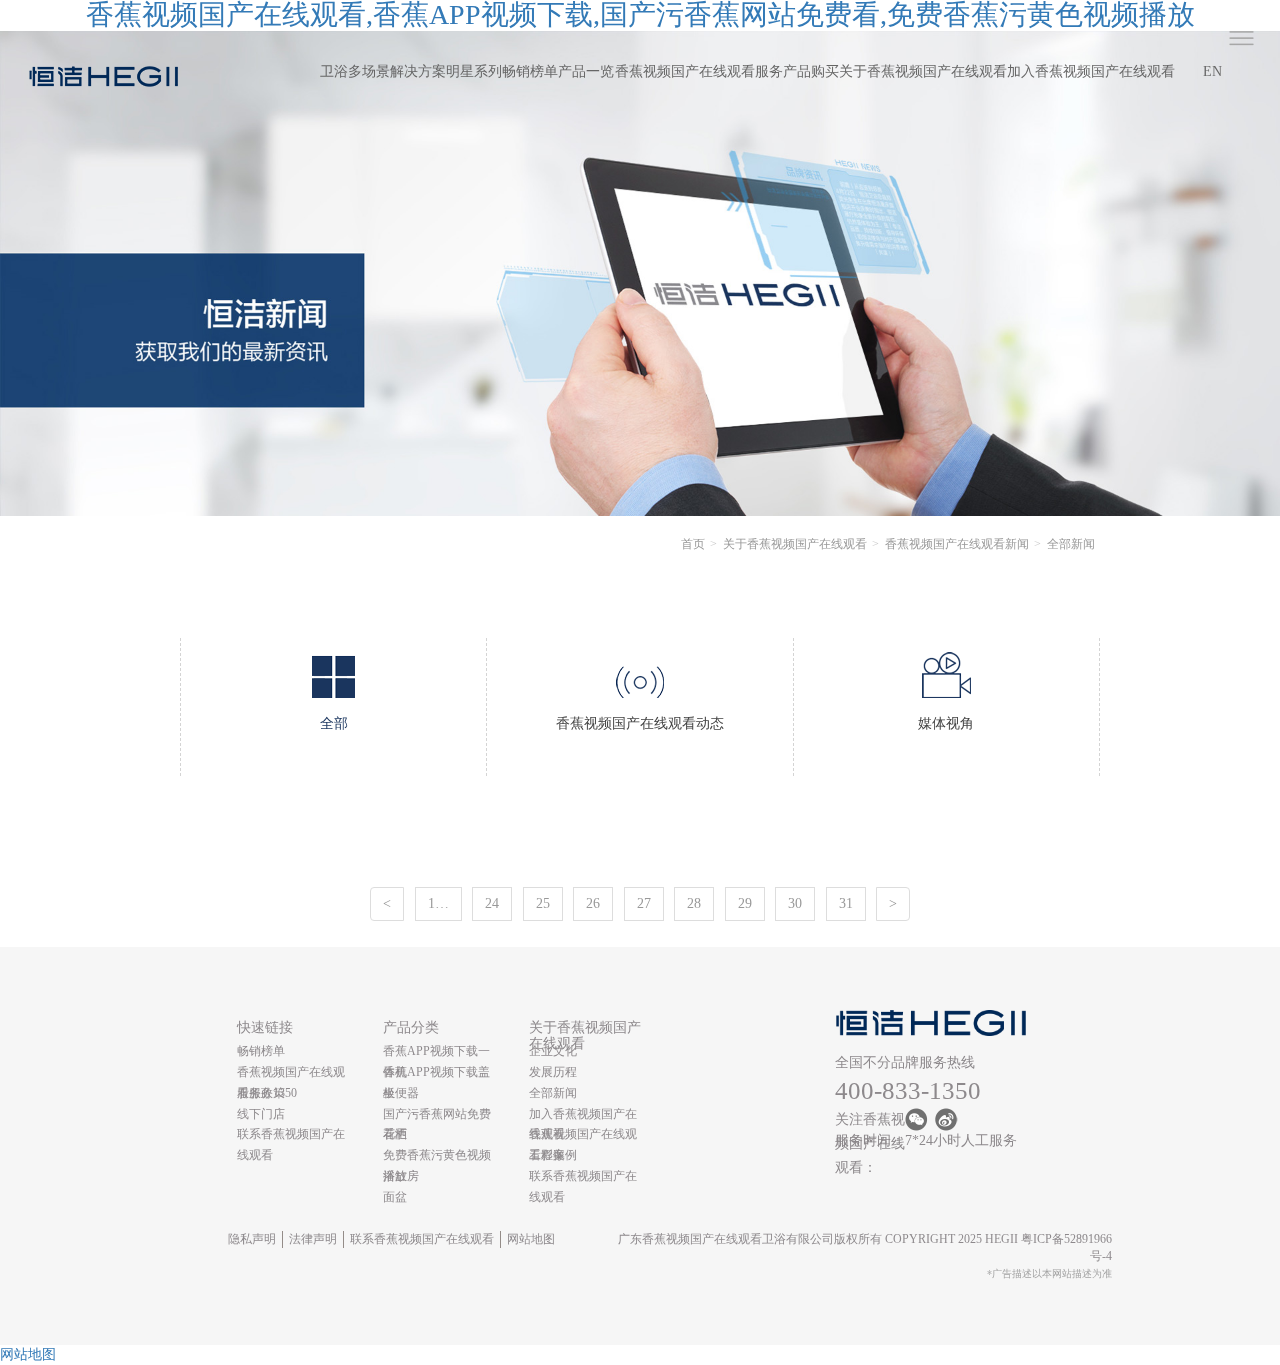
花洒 (395, 1134)
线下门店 (261, 1114)
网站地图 (531, 1239)
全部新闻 (553, 1093)
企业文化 (553, 1051)
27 (644, 903)
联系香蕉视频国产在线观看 (422, 1239)
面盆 (395, 1197)
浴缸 (395, 1176)
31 (846, 903)
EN (1212, 71)
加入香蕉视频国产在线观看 (1091, 71)
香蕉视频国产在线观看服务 (699, 71)
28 (694, 903)
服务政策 (261, 1093)
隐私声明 (252, 1239)
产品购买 (811, 71)
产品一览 (586, 71)
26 (593, 903)
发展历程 (553, 1072)
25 (543, 903)
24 (492, 903)
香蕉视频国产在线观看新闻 (957, 544)
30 (795, 903)
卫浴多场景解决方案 (383, 71)
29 (745, 903)
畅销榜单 (530, 71)
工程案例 (553, 1155)
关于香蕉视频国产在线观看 (923, 71)
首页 (693, 544)
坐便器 (401, 1093)
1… (438, 903)
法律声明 (313, 1239)
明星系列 (474, 71)
